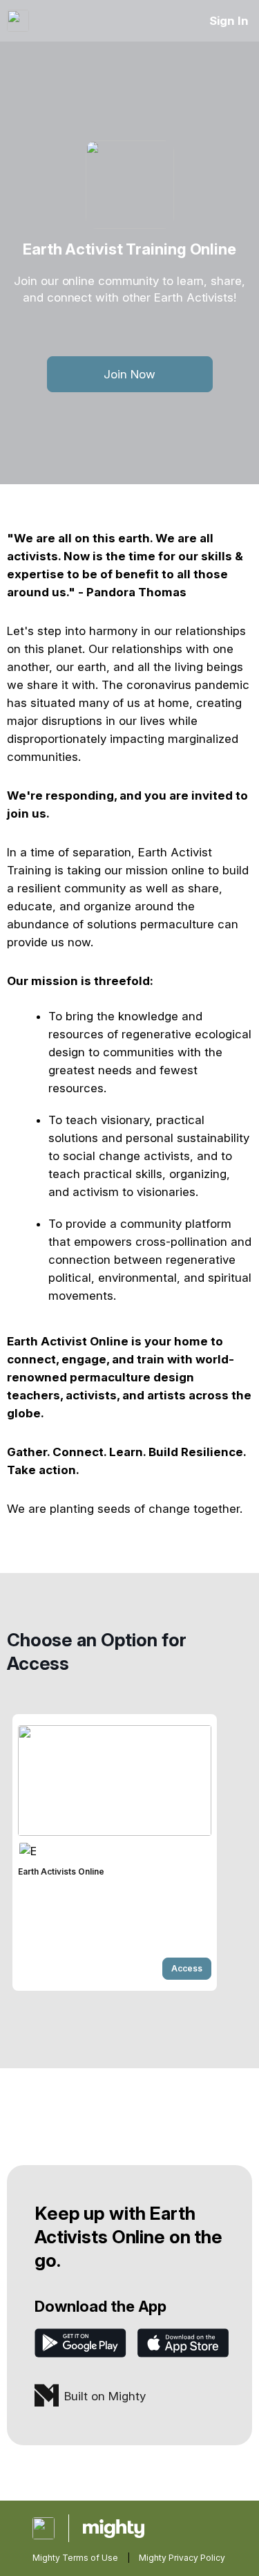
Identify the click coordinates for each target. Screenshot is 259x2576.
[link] (115, 1852)
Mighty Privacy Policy (182, 2558)
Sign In (229, 21)
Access (187, 1968)
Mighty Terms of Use (75, 2558)
